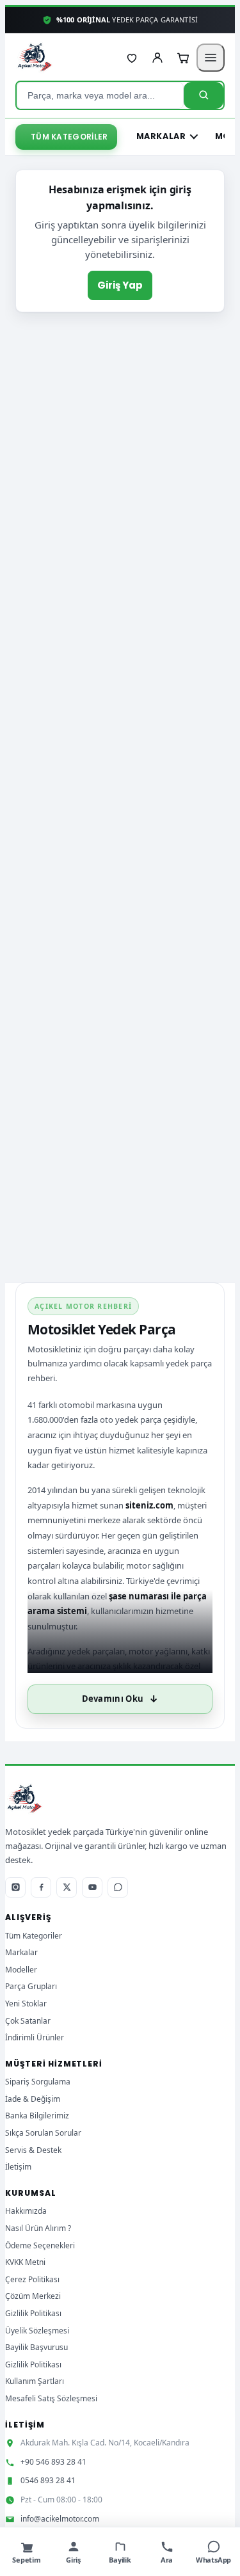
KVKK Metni (25, 2262)
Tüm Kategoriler (69, 137)
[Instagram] (15, 1887)
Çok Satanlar (28, 2021)
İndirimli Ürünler (35, 2037)
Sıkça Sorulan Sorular (43, 2133)
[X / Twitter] (67, 1887)
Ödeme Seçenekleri (40, 2245)
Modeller (21, 1970)
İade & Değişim (33, 2099)
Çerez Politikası (32, 2279)
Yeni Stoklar (26, 2004)
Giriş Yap (120, 285)
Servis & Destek (33, 2150)
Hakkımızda (26, 2211)
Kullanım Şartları (35, 2381)
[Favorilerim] (132, 58)
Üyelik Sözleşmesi (37, 2331)
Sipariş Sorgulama (38, 2082)
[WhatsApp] (118, 1887)
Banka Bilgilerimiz (37, 2116)
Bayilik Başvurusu (36, 2347)
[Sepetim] (183, 58)
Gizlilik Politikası (33, 2313)
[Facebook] (41, 1887)
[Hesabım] (157, 58)
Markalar (161, 136)
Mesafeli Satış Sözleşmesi (51, 2398)
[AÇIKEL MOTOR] (35, 58)
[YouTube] (92, 1887)
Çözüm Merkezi (33, 2296)
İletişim (18, 2167)
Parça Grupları (31, 1986)
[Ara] (204, 95)
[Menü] (211, 58)
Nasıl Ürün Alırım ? (38, 2228)
